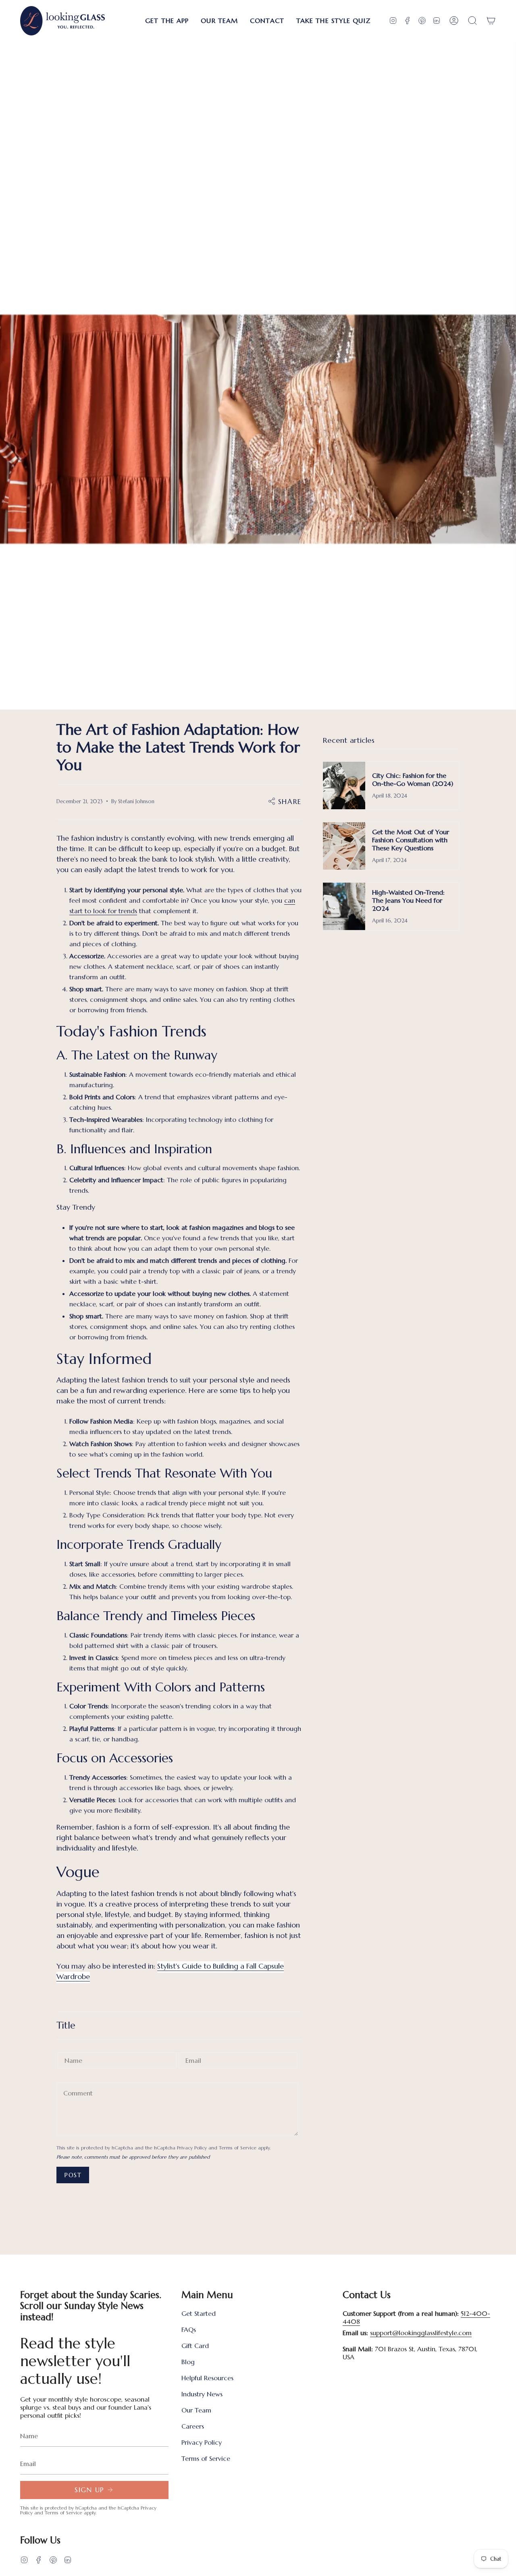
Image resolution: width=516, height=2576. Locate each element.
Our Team (196, 2410)
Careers (193, 2426)
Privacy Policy (192, 2148)
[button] (167, 21)
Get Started (199, 2313)
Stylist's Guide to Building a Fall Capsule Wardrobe (170, 1971)
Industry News (202, 2394)
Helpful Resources (207, 2378)
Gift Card (195, 2346)
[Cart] (491, 21)
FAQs (189, 2329)
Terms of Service (238, 2148)
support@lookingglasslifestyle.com (421, 2333)
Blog (188, 2362)
